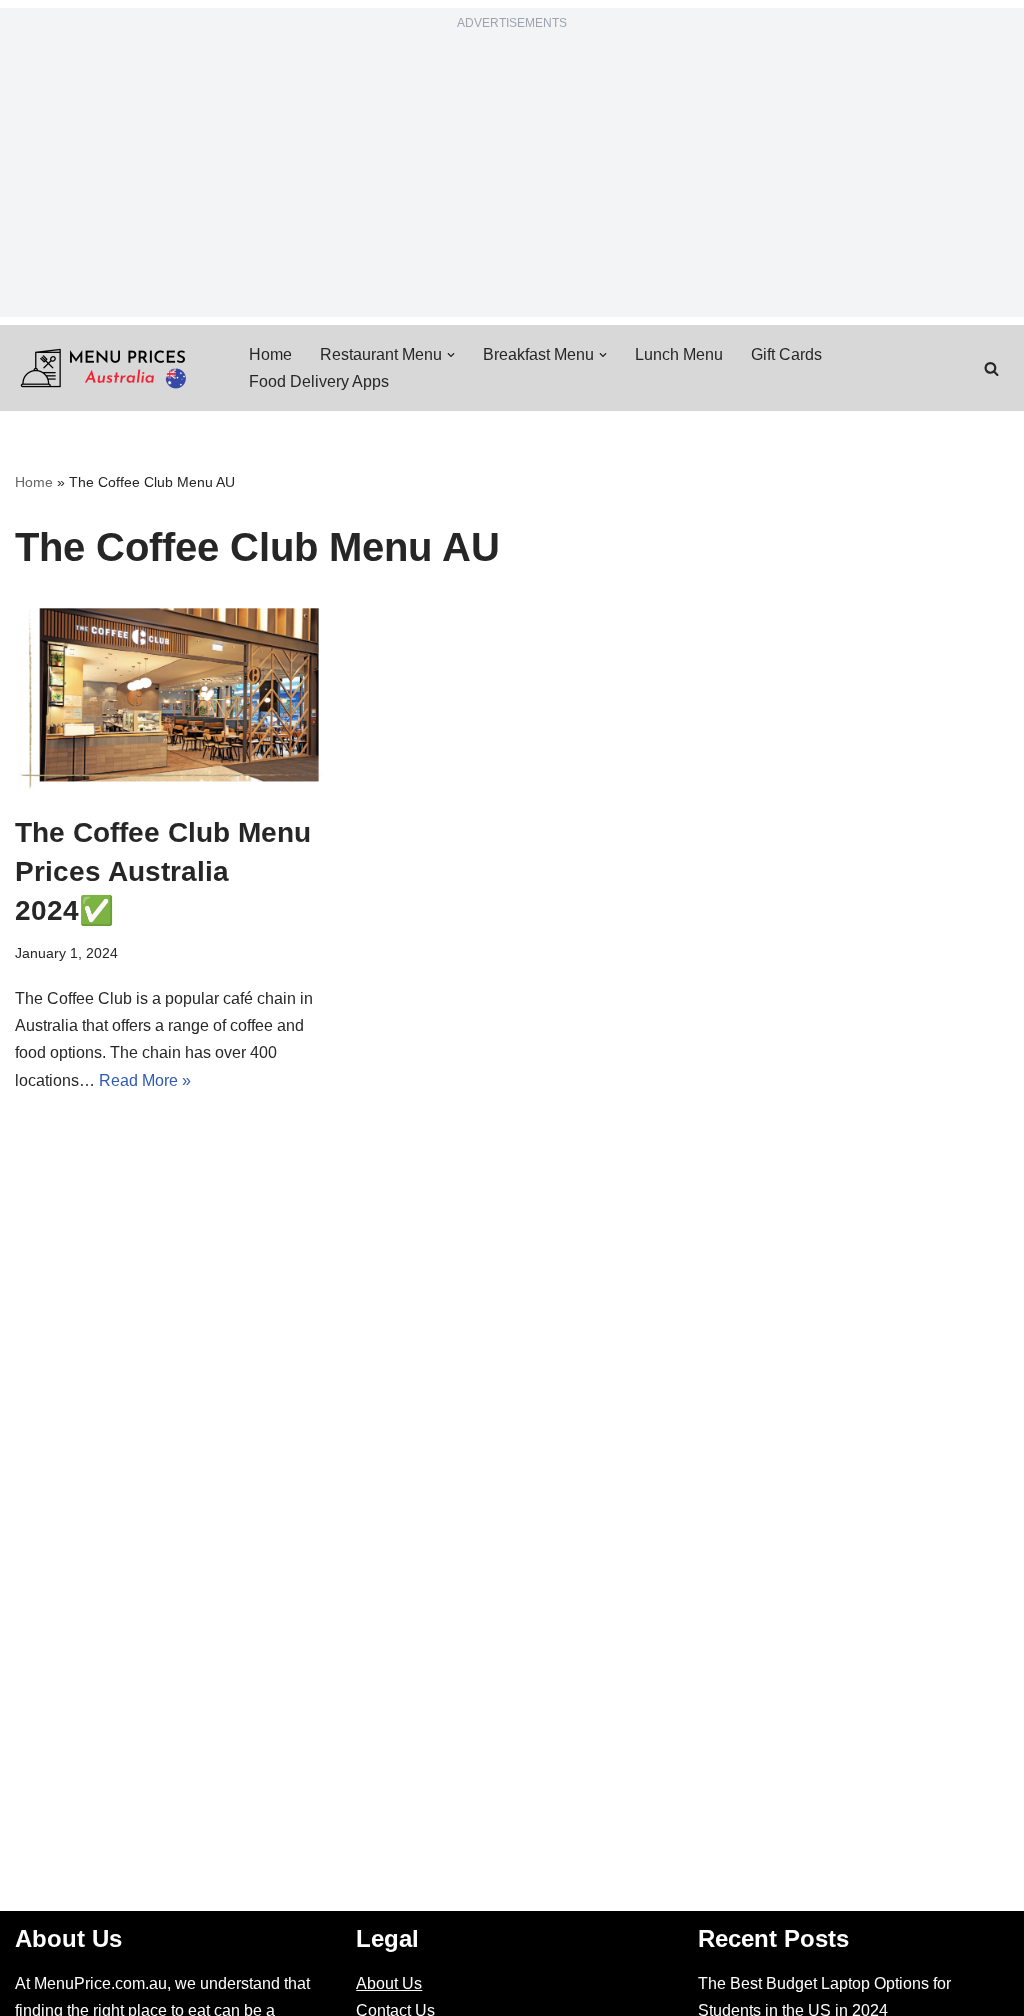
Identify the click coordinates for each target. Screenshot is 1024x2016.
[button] (451, 355)
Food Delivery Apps (319, 381)
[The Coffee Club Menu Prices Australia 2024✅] (170, 696)
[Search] (991, 368)
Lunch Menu (679, 354)
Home (270, 354)
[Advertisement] (512, 177)
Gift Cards (786, 354)
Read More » (145, 1080)
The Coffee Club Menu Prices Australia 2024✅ (163, 871)
